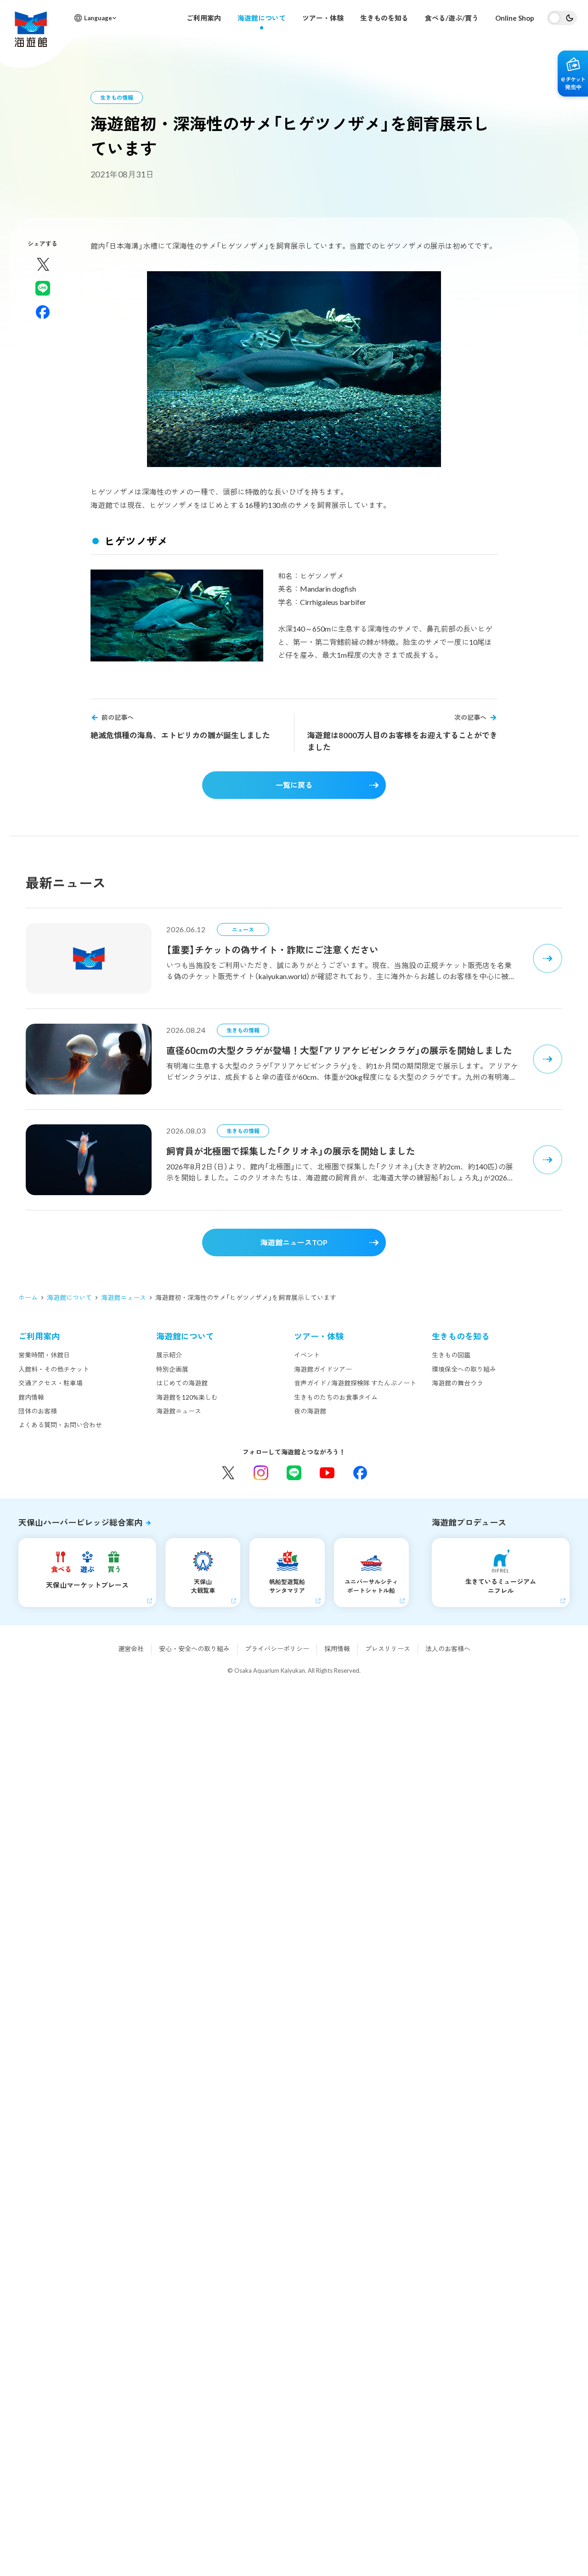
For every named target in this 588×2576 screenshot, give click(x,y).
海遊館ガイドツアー (323, 1369)
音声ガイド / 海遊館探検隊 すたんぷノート (355, 1383)
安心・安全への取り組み (194, 1649)
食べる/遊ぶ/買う (452, 18)
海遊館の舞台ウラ (458, 1383)
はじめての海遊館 (182, 1383)
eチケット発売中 (573, 74)
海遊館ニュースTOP (294, 1242)
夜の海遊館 (310, 1411)
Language (98, 18)
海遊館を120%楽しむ (187, 1397)
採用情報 (337, 1649)
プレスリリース (388, 1649)
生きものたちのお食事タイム (336, 1397)
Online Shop (515, 18)
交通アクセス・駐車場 (51, 1383)
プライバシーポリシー (277, 1649)
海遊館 (31, 29)
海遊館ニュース (124, 1297)
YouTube (327, 1473)
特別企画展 (172, 1369)
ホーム (28, 1297)
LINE (294, 1473)
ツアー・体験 (323, 18)
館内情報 (31, 1397)
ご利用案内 (204, 18)
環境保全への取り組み (464, 1369)
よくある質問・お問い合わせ (60, 1425)
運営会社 (131, 1649)
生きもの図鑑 (451, 1355)
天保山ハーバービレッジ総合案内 (80, 1522)
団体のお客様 (38, 1411)
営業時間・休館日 (44, 1355)
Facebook (360, 1473)
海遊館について (262, 18)
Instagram (261, 1473)
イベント (307, 1355)
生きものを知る (384, 18)
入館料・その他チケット (54, 1369)
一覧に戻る (294, 785)
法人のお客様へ (448, 1649)
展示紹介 (169, 1355)
